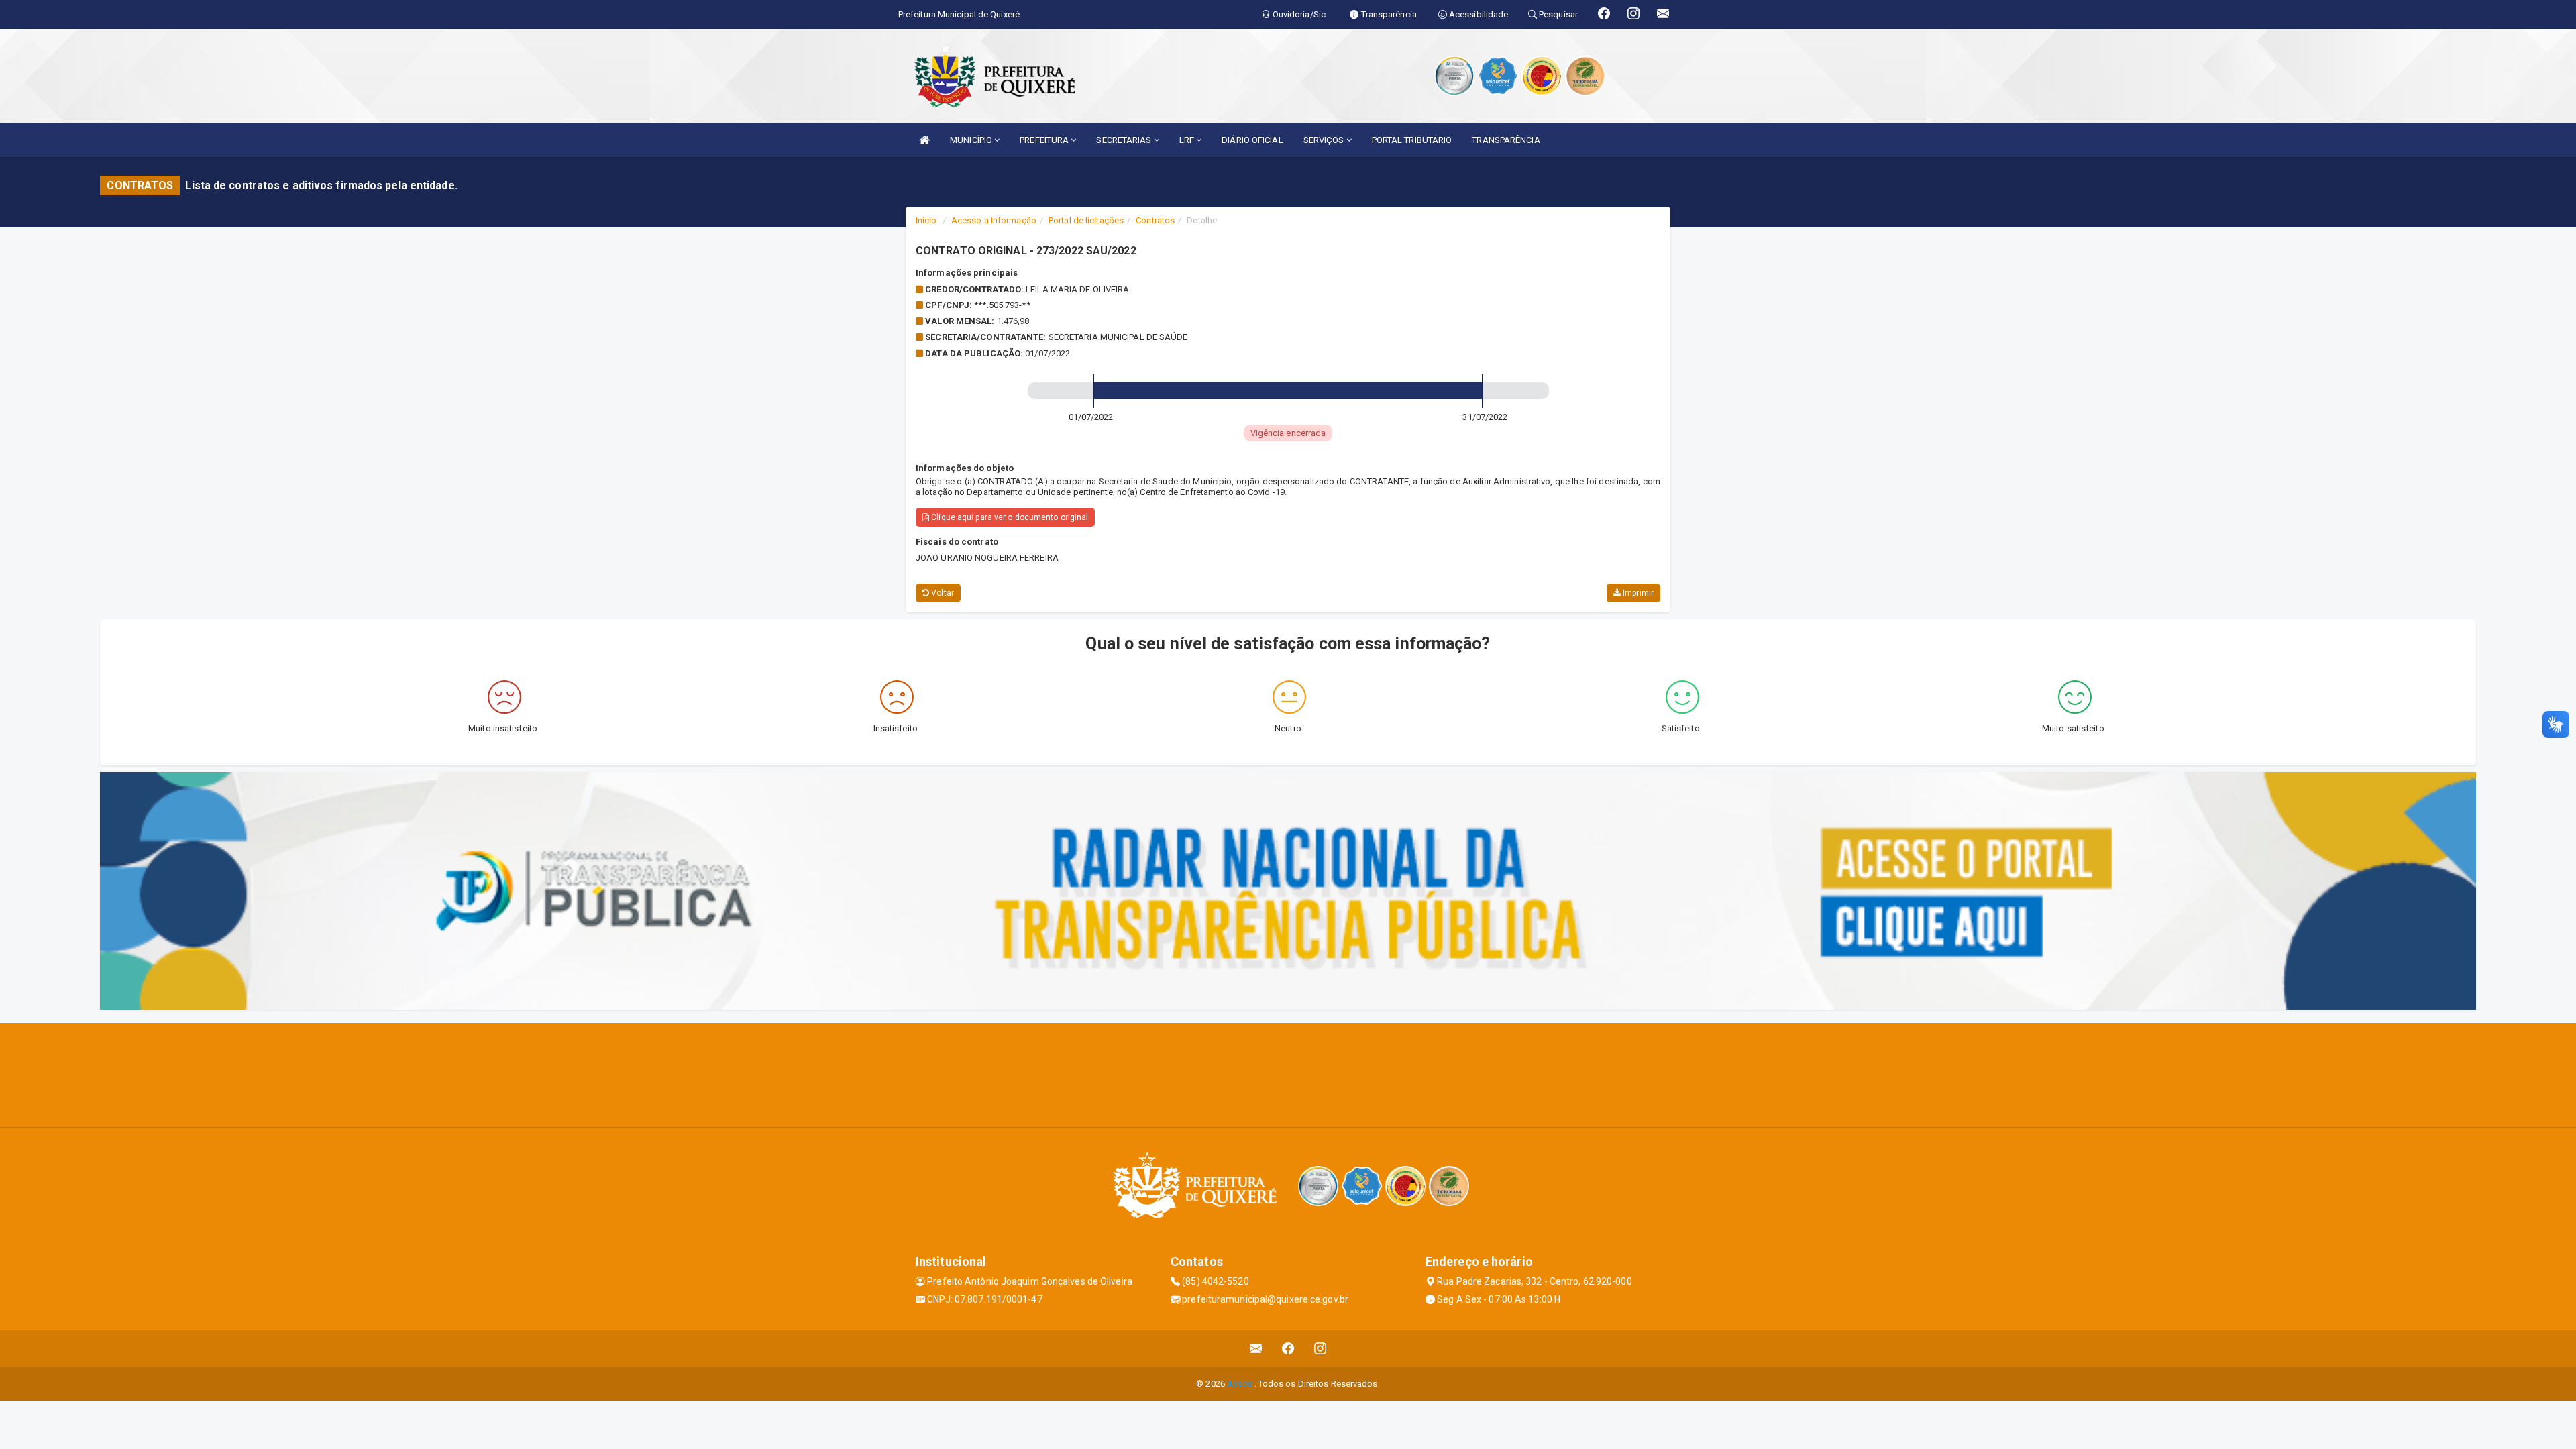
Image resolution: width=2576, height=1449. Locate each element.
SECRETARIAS (1125, 140)
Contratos (1155, 220)
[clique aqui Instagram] (1321, 1349)
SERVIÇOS (1325, 140)
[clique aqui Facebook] (1288, 1349)
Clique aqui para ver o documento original (1009, 517)
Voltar (942, 593)
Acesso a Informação (994, 220)
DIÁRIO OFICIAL (1252, 140)
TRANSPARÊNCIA (1506, 140)
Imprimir (1637, 593)
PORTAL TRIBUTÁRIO (1412, 140)
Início (926, 220)
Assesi (1241, 1384)
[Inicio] (924, 140)
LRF (1188, 140)
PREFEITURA (1045, 140)
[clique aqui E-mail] (1256, 1349)
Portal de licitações (1086, 220)
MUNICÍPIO (972, 140)
